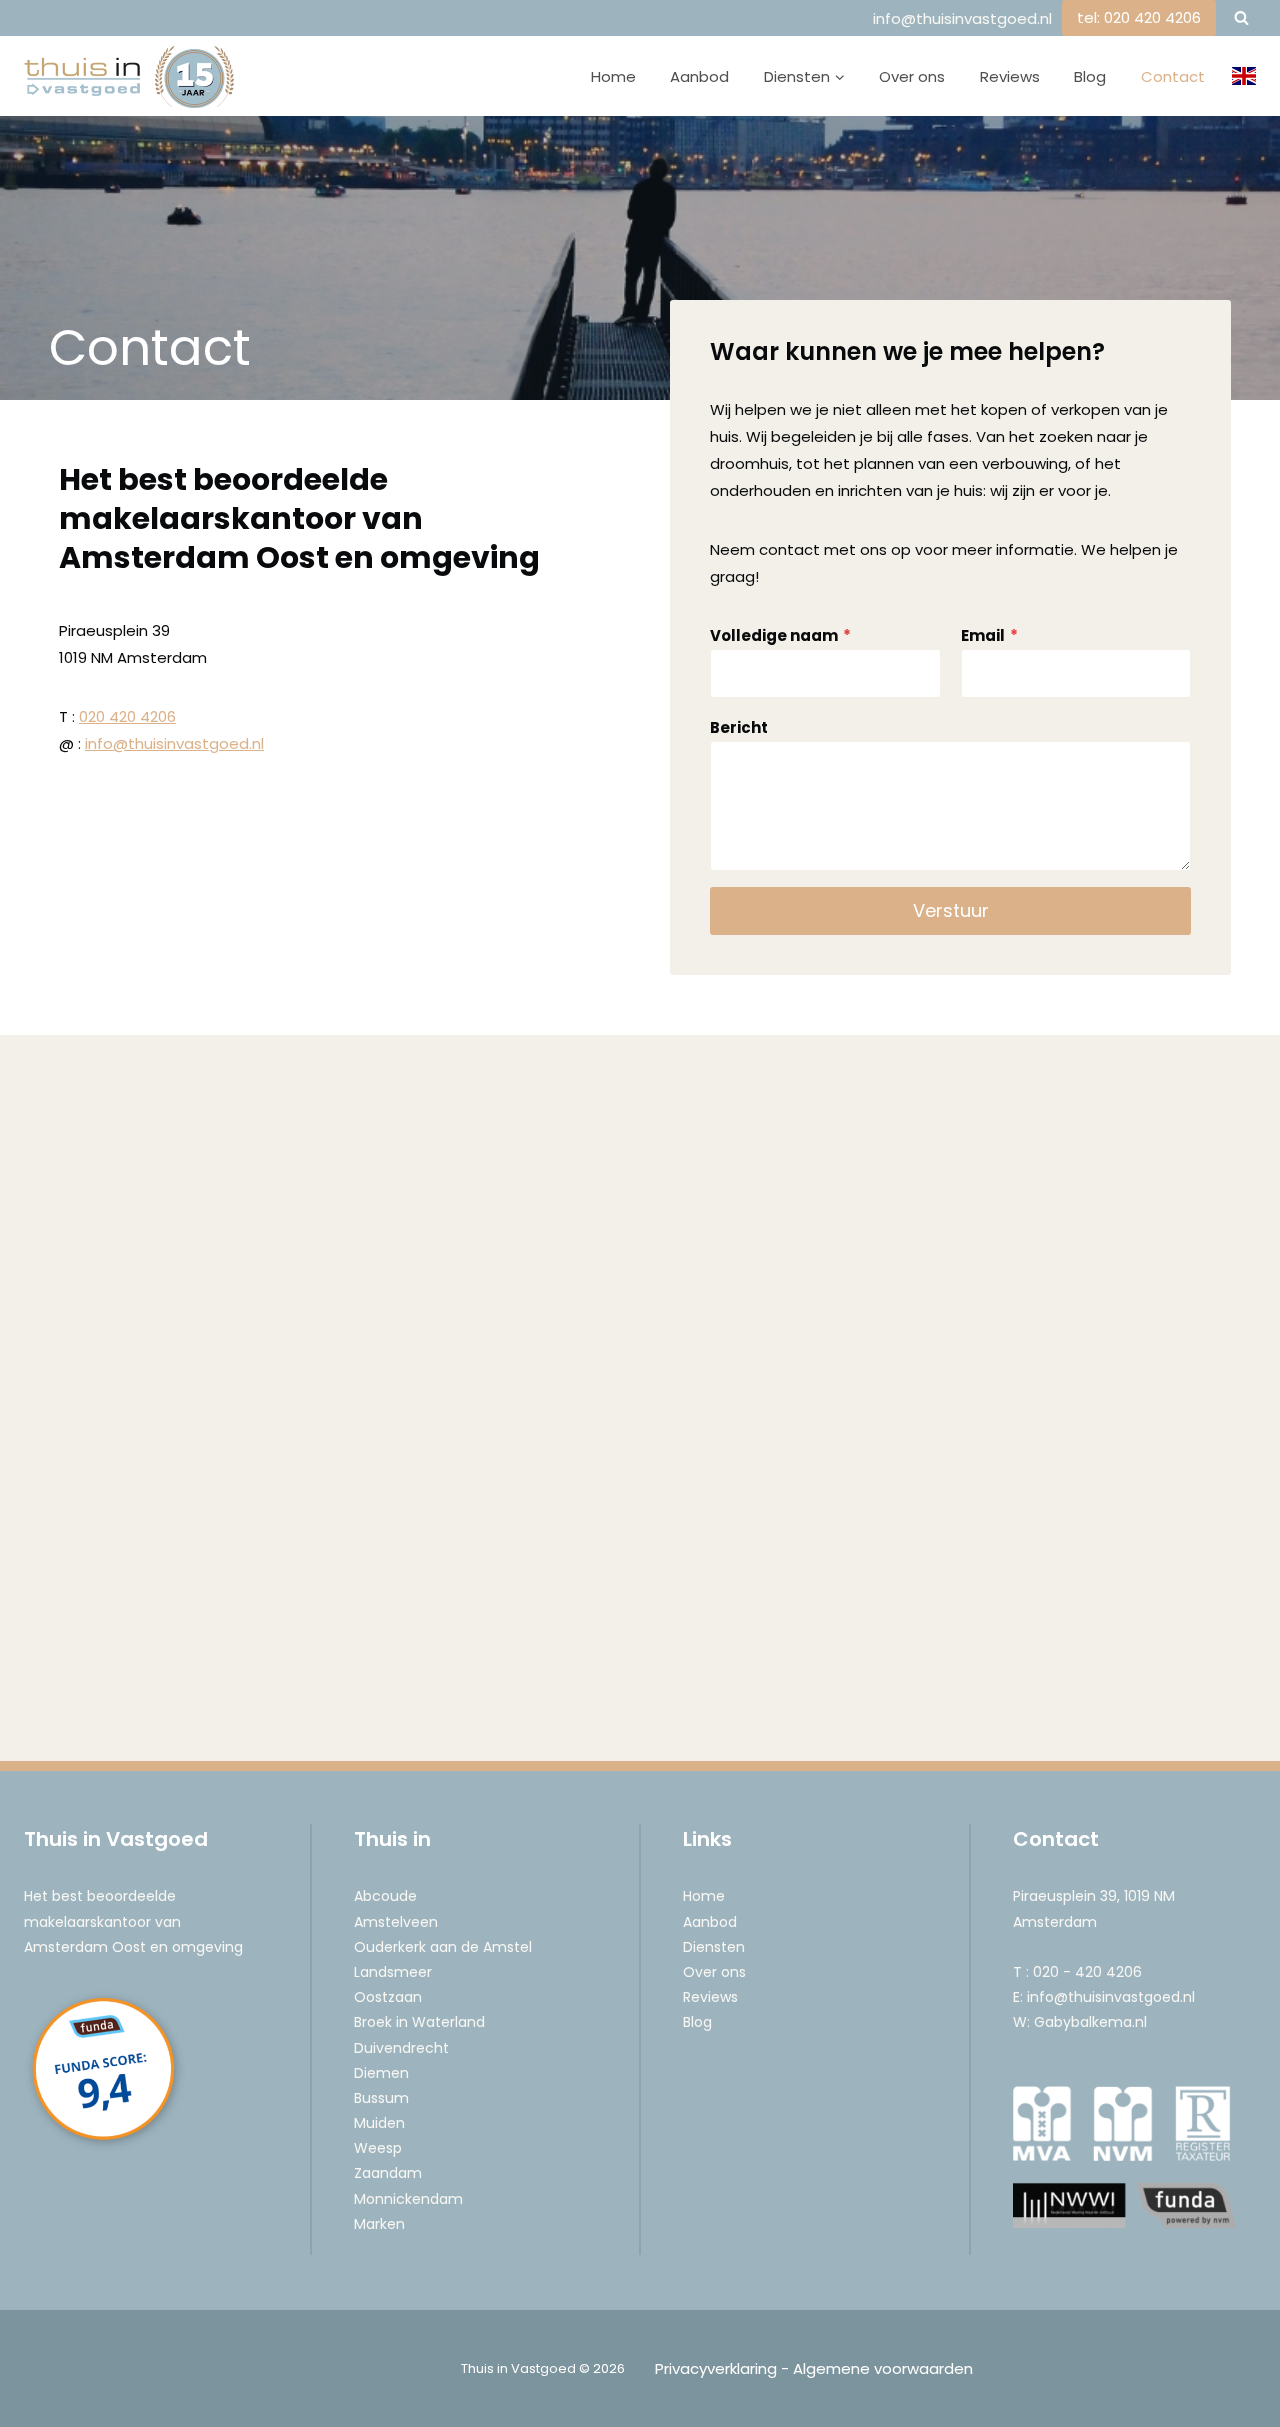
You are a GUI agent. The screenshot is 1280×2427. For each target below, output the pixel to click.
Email (989, 635)
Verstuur (951, 910)
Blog (1090, 76)
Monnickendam (408, 2199)
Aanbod (699, 76)
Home (613, 76)
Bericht (739, 727)
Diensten (714, 1947)
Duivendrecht (401, 2048)
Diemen (381, 2073)
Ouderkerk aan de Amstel (443, 1947)
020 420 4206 (127, 716)
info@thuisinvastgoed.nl (962, 18)
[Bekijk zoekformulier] (1241, 18)
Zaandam (388, 2173)
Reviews (1010, 76)
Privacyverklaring (716, 2368)
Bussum (381, 2098)
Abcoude (385, 1896)
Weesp (378, 2148)
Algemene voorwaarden (883, 2368)
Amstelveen (396, 1922)
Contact (1173, 76)
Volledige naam (780, 635)
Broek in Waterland (419, 2022)
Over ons (912, 76)
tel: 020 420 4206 (1139, 17)
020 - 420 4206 (1087, 1972)
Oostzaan (388, 1997)
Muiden (379, 2123)
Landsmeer (393, 1972)
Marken (379, 2224)
